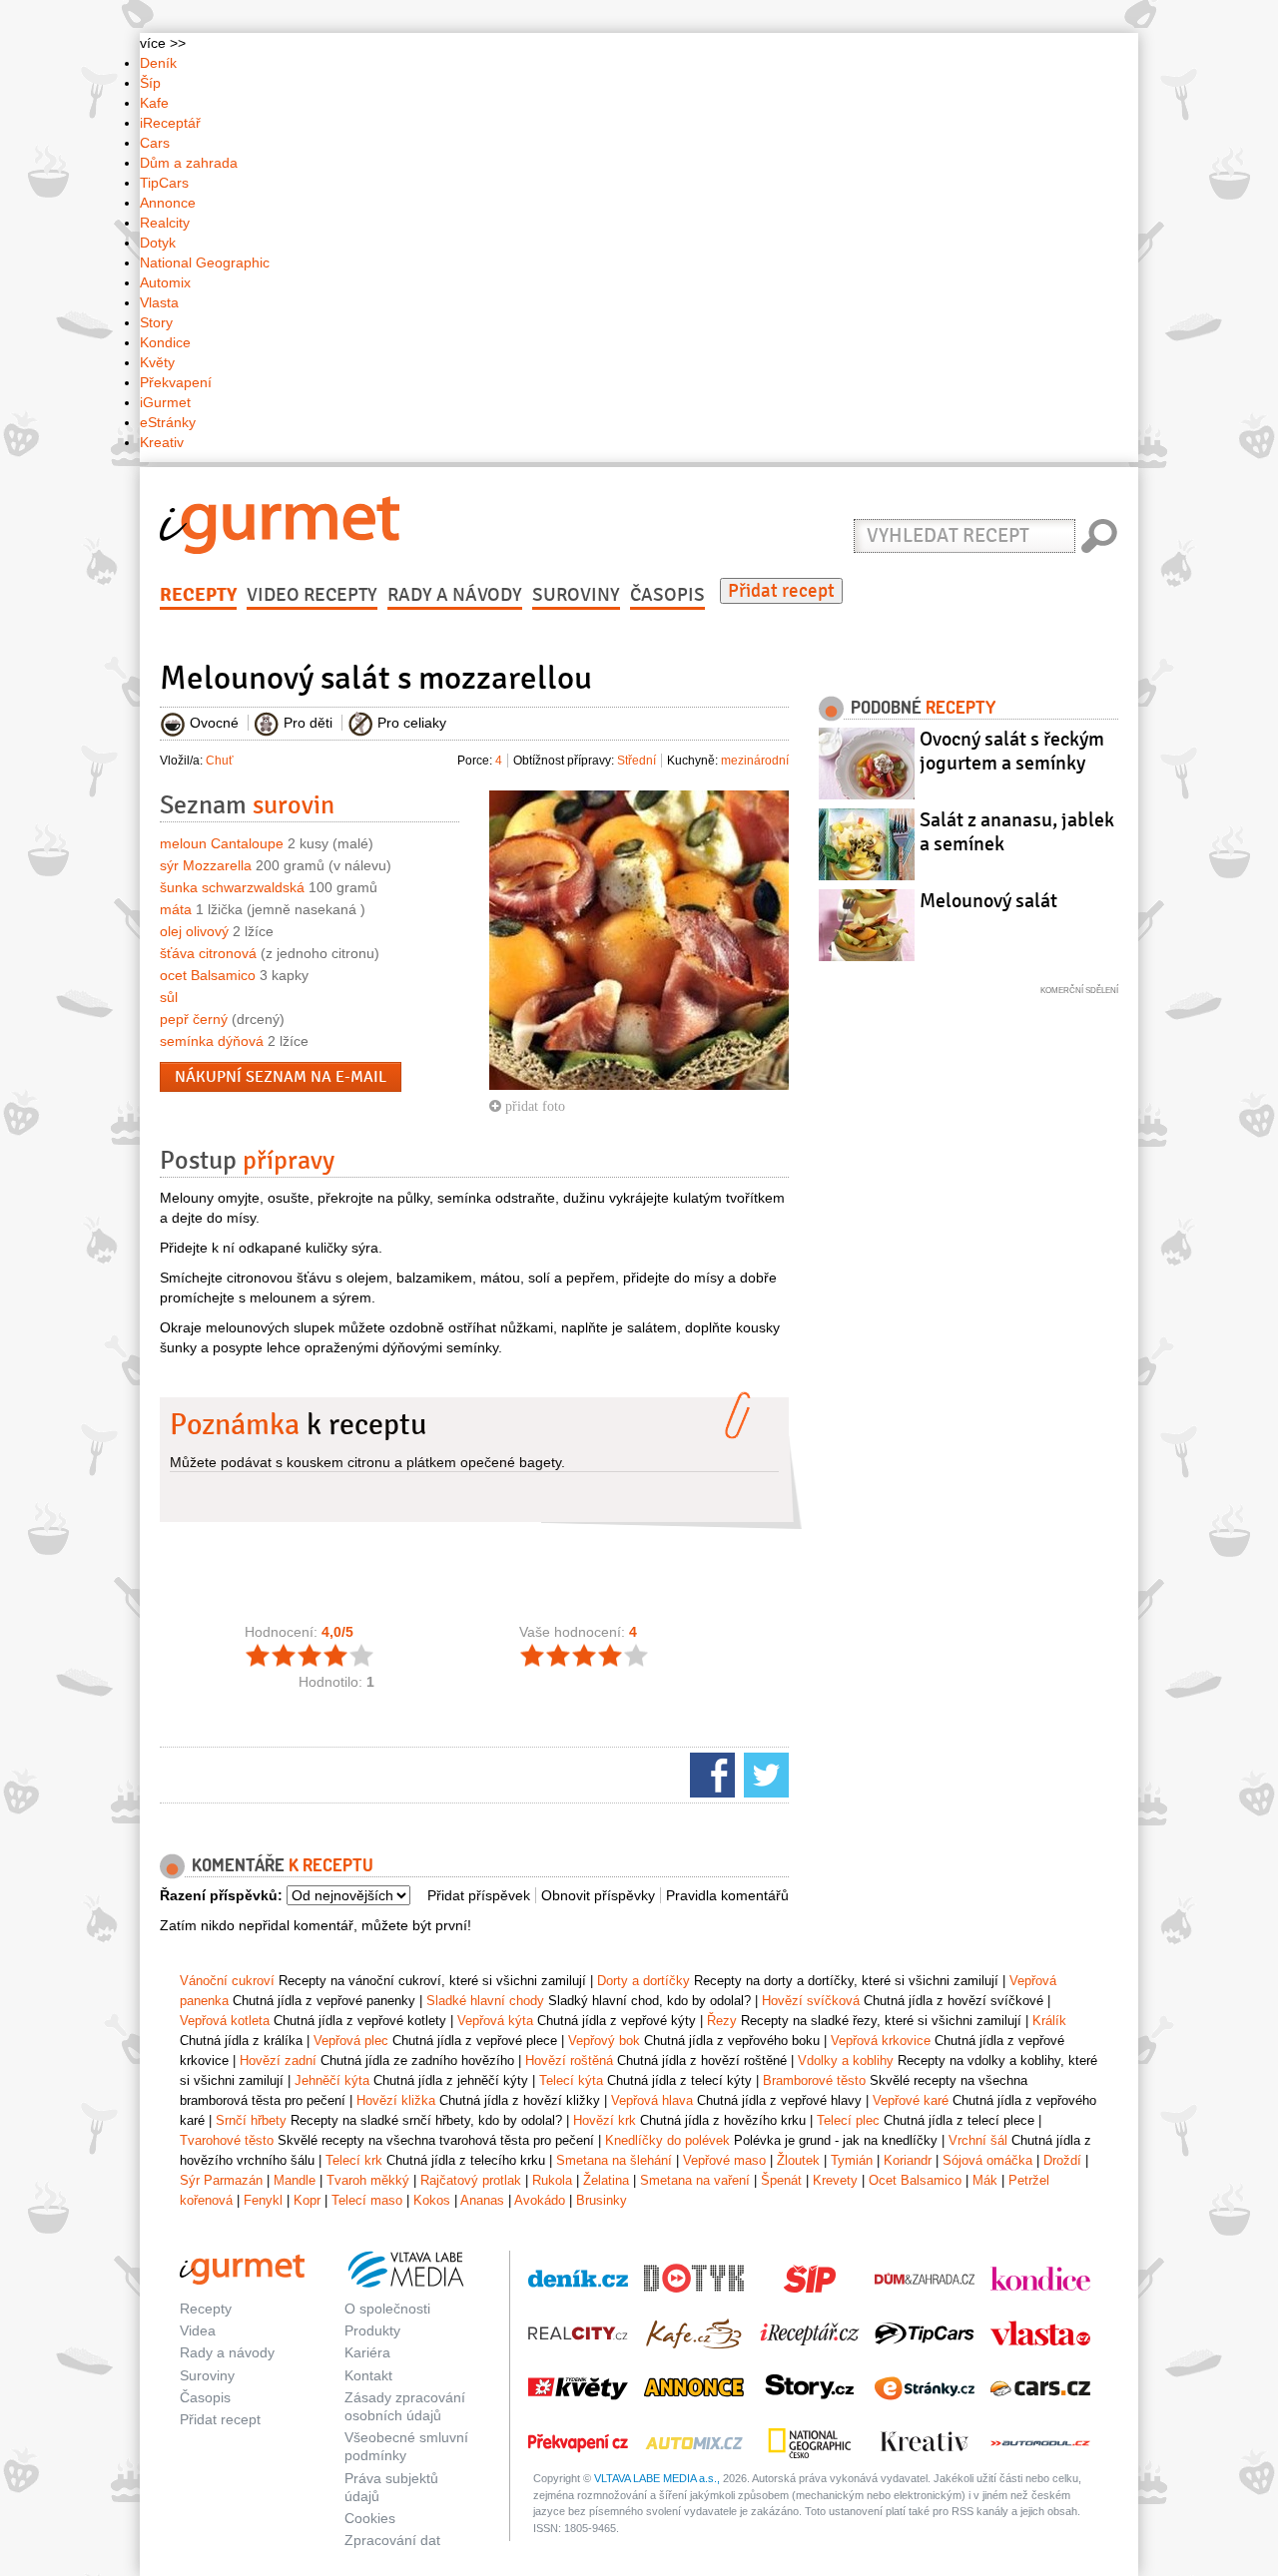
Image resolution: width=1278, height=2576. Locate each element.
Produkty (372, 2330)
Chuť (220, 761)
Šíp (150, 83)
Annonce (168, 203)
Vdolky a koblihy (846, 2061)
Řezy (722, 2021)
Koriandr (908, 2160)
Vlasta (159, 302)
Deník (158, 63)
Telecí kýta (571, 2080)
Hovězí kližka (396, 2100)
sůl (169, 997)
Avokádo (540, 2200)
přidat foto (533, 1106)
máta (176, 909)
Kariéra (367, 2352)
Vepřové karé (911, 2100)
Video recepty (312, 595)
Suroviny (576, 595)
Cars (155, 143)
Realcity (165, 223)
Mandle (295, 2180)
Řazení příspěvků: (221, 1895)
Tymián (852, 2160)
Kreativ (162, 442)
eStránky (168, 422)
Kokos (432, 2200)
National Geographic (205, 262)
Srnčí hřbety (251, 2120)
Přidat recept (781, 591)
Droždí (1062, 2160)
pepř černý (194, 1019)
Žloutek (798, 2160)
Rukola (552, 2180)
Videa (198, 2330)
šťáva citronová (208, 953)
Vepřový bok (604, 2041)
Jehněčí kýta (332, 2080)
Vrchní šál (978, 2140)
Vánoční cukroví (227, 1981)
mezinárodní (755, 761)
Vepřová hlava (652, 2100)
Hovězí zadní (278, 2061)
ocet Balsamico (208, 975)
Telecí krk (354, 2160)
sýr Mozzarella (206, 865)
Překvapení (176, 382)
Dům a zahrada (189, 163)
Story (156, 322)
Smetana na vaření (695, 2180)
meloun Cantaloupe (222, 843)
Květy (157, 362)
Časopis (667, 595)
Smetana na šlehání (614, 2160)
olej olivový (194, 931)
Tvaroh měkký (368, 2180)
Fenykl (263, 2200)
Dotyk (158, 243)
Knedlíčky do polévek (667, 2140)
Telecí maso (367, 2200)
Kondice (165, 342)
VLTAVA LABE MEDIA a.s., (657, 2478)
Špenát (781, 2180)
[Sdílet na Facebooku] (710, 1774)
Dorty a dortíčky (643, 1981)
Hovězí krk (605, 2120)
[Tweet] (764, 1774)
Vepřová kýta (495, 2021)
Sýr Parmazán (221, 2180)
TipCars (164, 183)
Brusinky (602, 2200)
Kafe (154, 103)
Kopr (307, 2200)
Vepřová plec (351, 2041)
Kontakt (368, 2375)
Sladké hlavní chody (485, 2001)
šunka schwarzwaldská (232, 887)
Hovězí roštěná (569, 2061)
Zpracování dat (392, 2540)
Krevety (835, 2180)
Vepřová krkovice (881, 2041)
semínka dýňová (212, 1041)
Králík (1049, 2021)
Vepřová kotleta (225, 2021)
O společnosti (387, 2309)
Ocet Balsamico (915, 2180)
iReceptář (170, 123)
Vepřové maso (724, 2160)
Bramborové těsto (814, 2080)
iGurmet (165, 402)
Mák (985, 2180)
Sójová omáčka (987, 2160)
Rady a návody (455, 595)
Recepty (198, 595)
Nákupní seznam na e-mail (281, 1077)
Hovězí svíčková (811, 2001)
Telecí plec (848, 2120)
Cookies (370, 2518)
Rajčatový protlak (471, 2180)
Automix (165, 282)
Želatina (606, 2180)
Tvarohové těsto (227, 2140)
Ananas (482, 2200)
